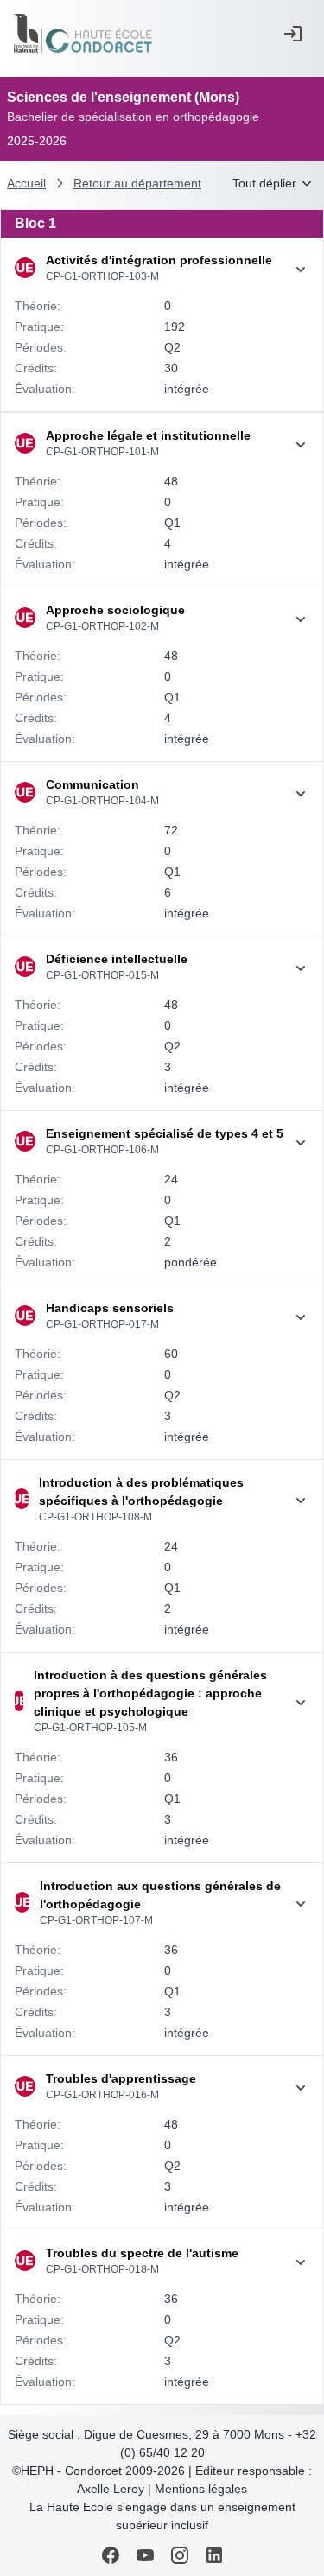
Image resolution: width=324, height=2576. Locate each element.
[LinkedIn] (214, 2555)
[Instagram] (180, 2555)
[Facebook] (111, 2555)
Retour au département (137, 183)
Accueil (26, 183)
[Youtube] (145, 2555)
